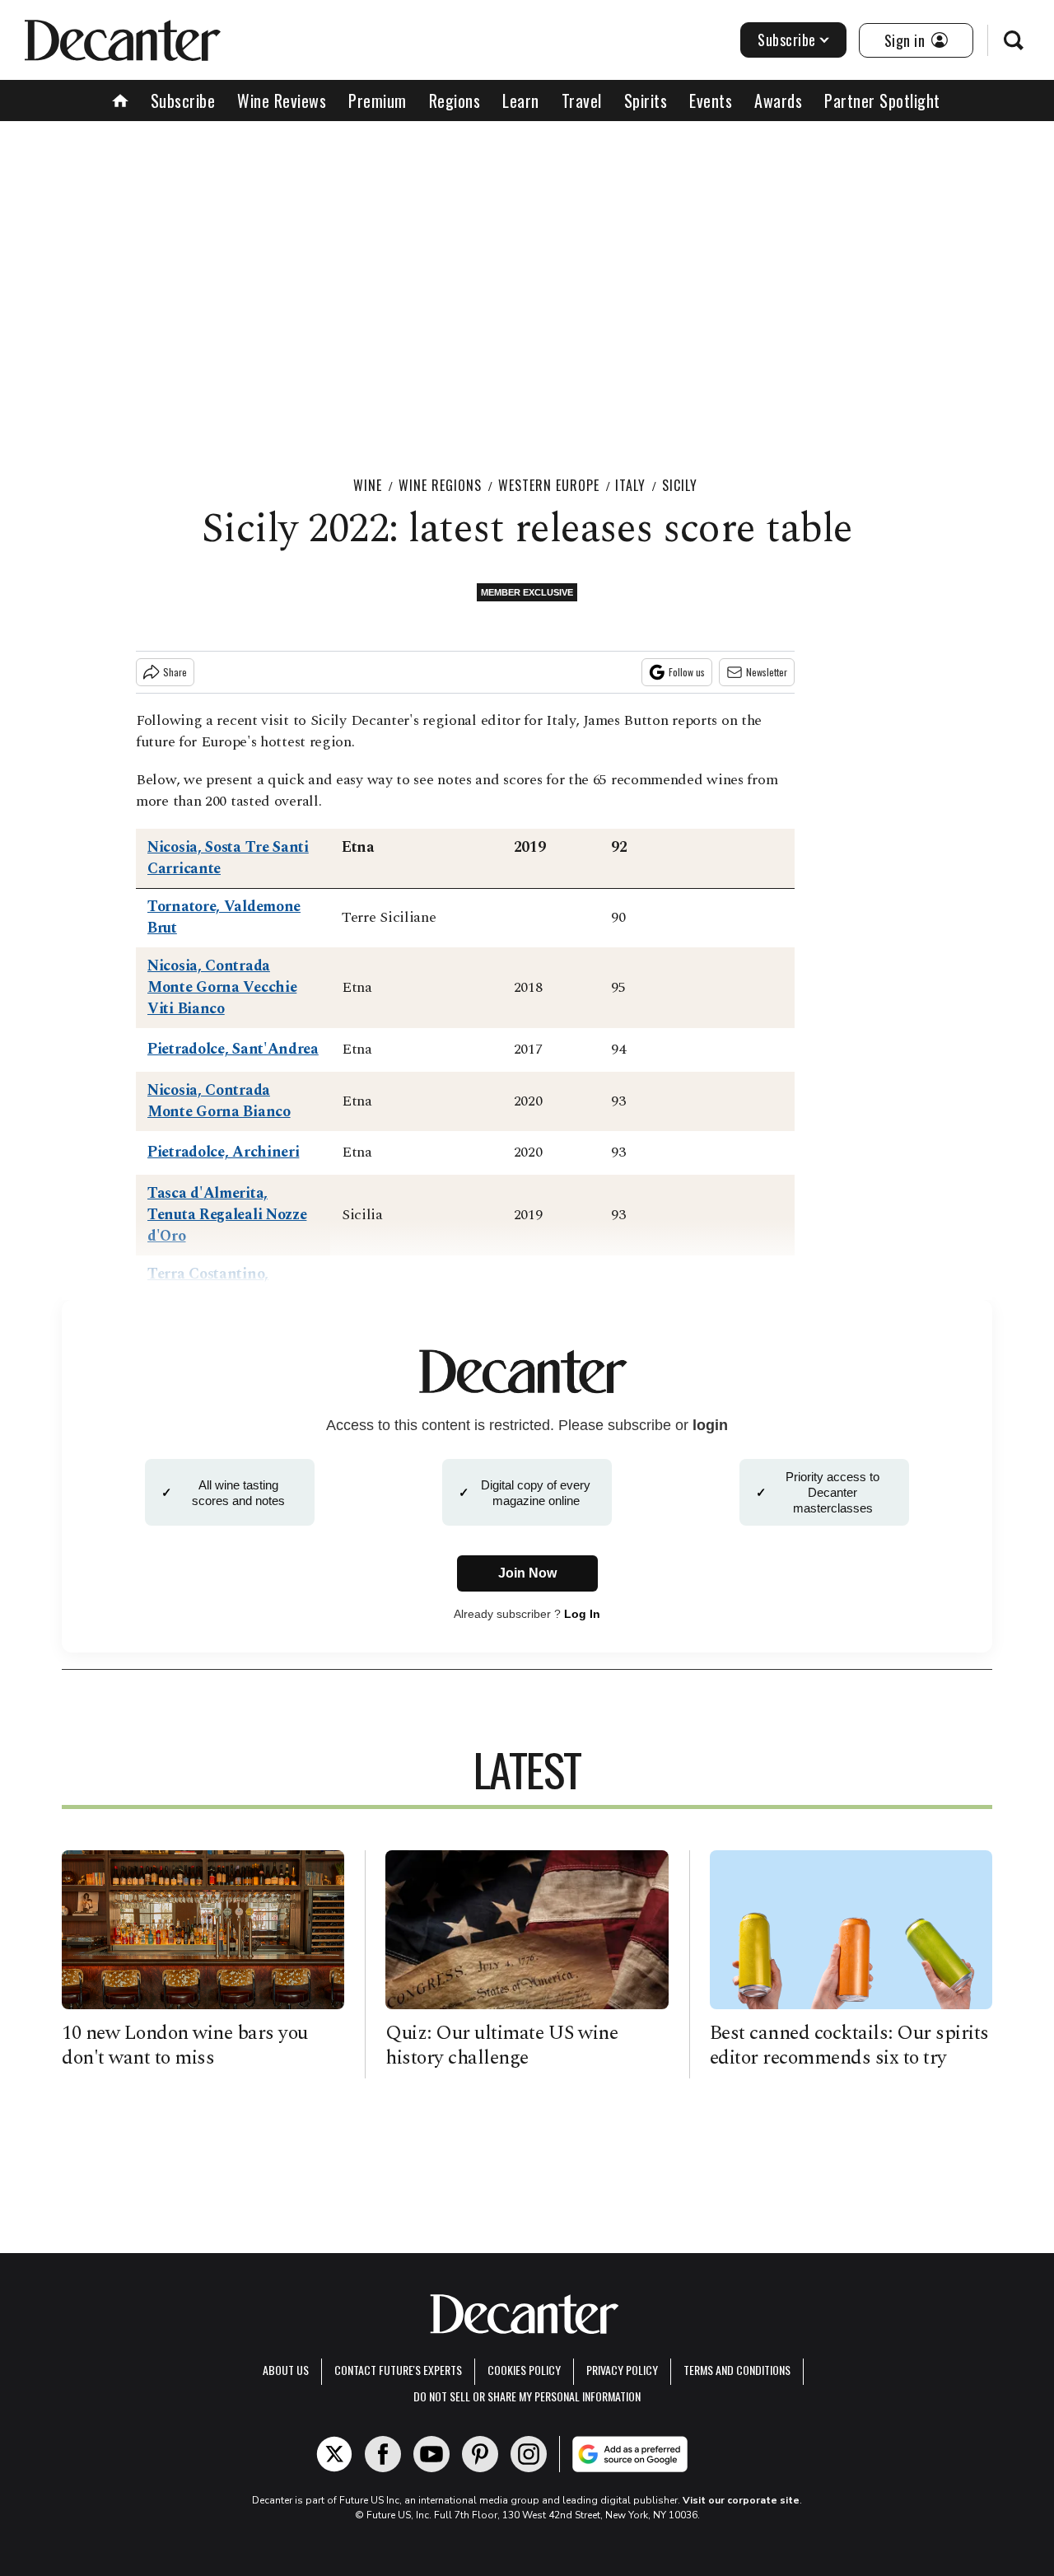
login (710, 1425)
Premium (378, 101)
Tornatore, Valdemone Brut (224, 917)
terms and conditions (737, 2370)
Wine (368, 485)
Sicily (680, 485)
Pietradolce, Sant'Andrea (233, 1049)
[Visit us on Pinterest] (480, 2454)
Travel (582, 101)
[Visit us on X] (334, 2454)
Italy (630, 485)
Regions (455, 101)
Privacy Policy (622, 2370)
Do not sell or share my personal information (527, 2396)
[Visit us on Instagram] (529, 2454)
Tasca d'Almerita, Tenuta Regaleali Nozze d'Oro (227, 1215)
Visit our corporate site (741, 2500)
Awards (778, 101)
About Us (286, 2370)
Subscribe (787, 40)
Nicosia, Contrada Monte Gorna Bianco (219, 1101)
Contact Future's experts (398, 2370)
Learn (521, 101)
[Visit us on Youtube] (431, 2454)
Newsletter (767, 672)
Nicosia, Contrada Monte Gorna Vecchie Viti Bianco (222, 987)
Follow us (687, 672)
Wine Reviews (282, 101)
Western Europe (549, 485)
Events (711, 101)
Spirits (646, 101)
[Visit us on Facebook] (383, 2454)
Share (175, 672)
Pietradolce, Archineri (223, 1152)
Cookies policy (524, 2370)
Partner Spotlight (882, 101)
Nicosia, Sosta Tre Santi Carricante (228, 858)
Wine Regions (440, 485)
